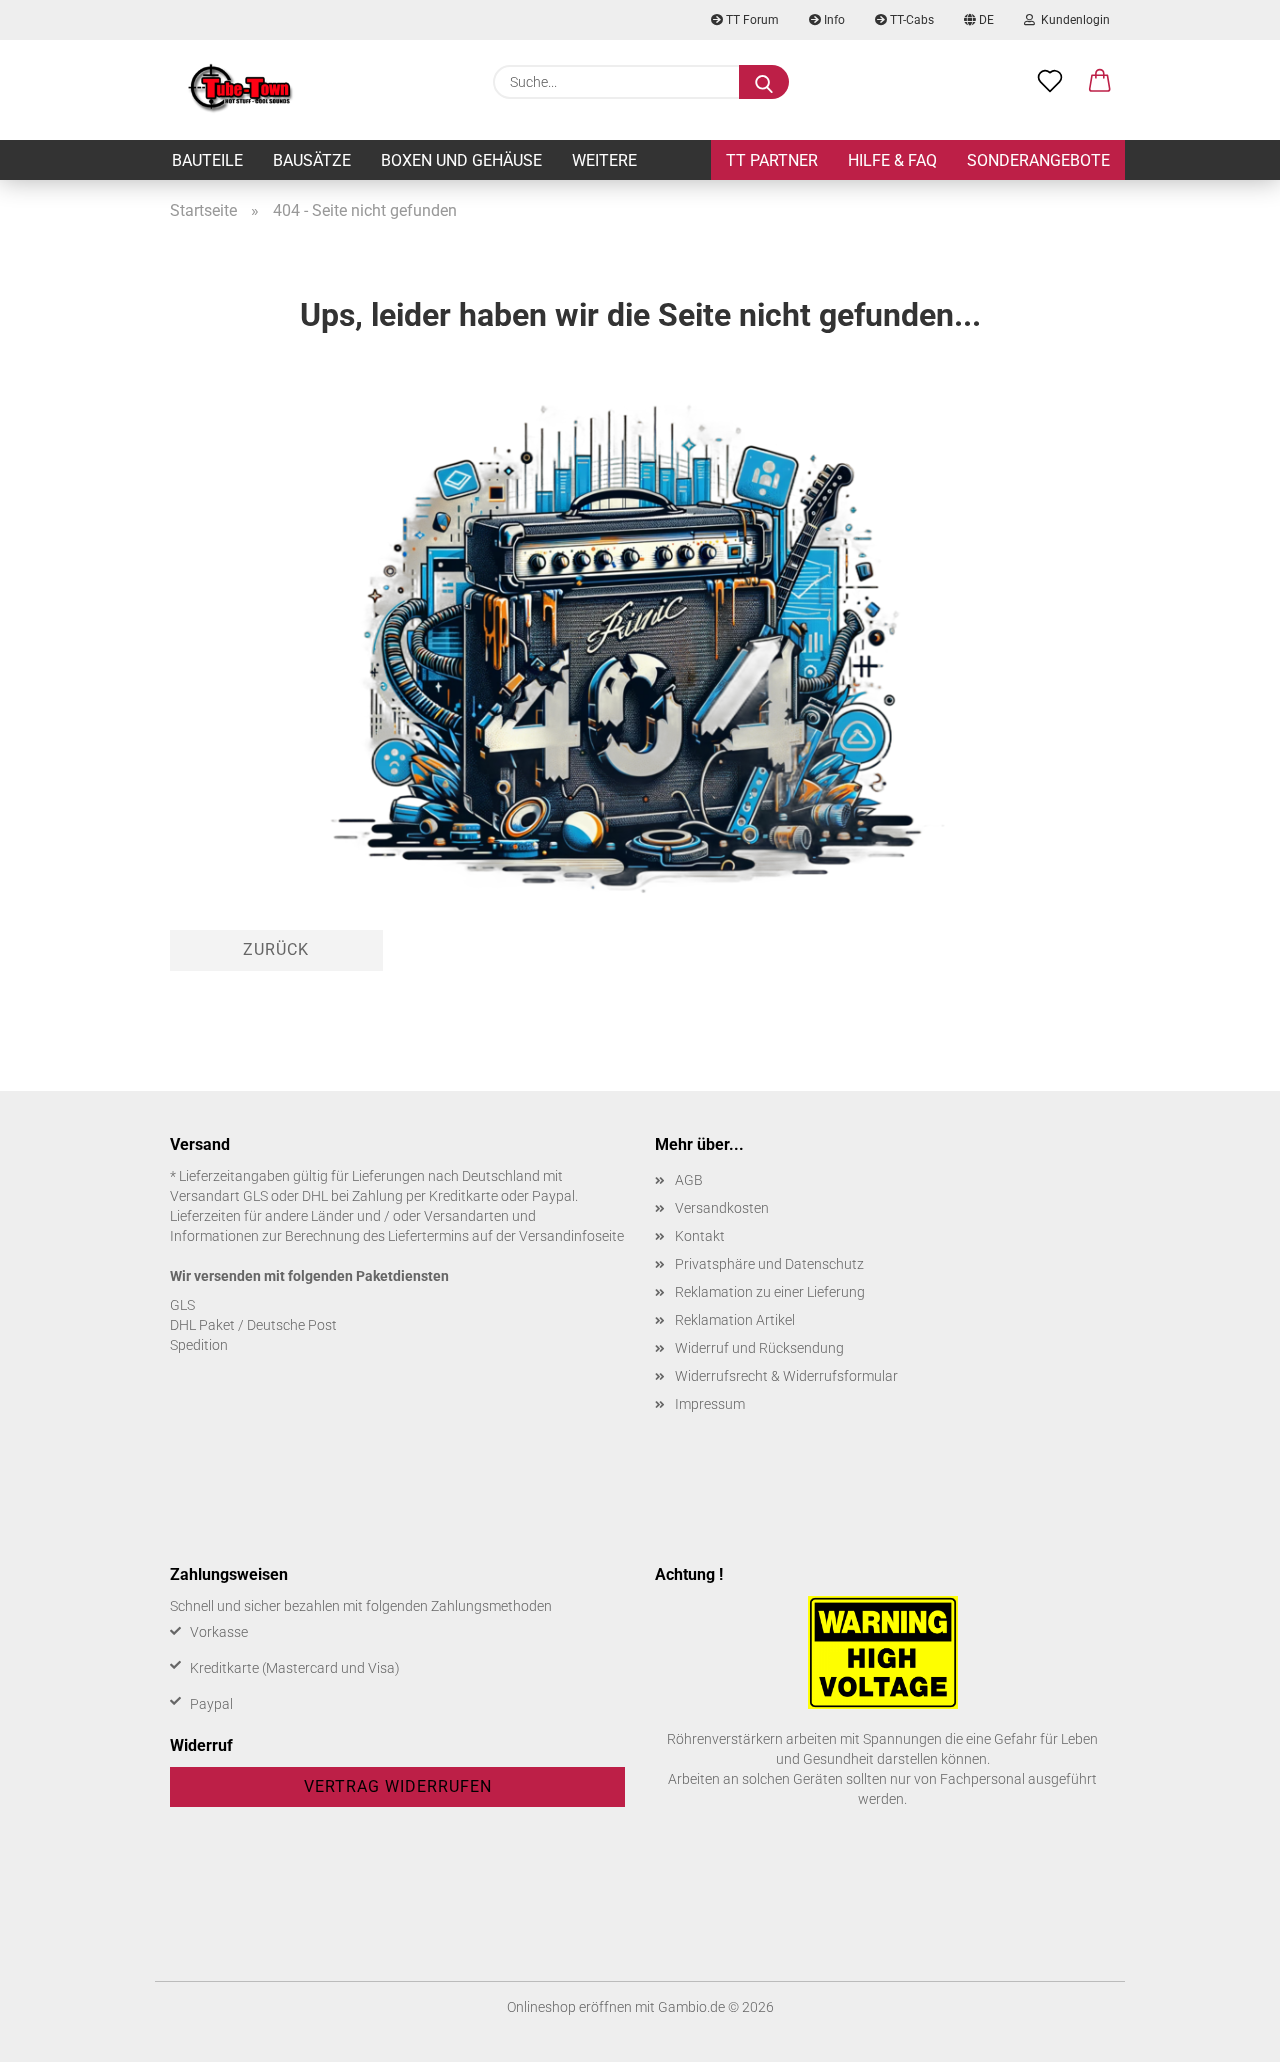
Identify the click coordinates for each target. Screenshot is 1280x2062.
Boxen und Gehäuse (461, 160)
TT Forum (751, 20)
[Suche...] (764, 82)
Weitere (604, 160)
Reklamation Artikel (735, 1320)
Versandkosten (722, 1208)
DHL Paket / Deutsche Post (253, 1325)
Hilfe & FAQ (892, 160)
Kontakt (700, 1236)
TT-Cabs (910, 20)
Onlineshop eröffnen (569, 2007)
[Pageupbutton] (1225, 2032)
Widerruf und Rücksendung (759, 1348)
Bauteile (207, 160)
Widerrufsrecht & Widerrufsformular (786, 1376)
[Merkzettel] (1050, 82)
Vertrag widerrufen (398, 1786)
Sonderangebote (1038, 160)
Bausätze (312, 160)
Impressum (710, 1404)
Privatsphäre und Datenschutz (769, 1264)
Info (833, 20)
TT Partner (772, 160)
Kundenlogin (1072, 20)
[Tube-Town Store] (240, 90)
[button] (1100, 82)
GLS (182, 1305)
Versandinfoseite (571, 1236)
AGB (689, 1180)
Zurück (276, 949)
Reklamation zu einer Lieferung (770, 1292)
